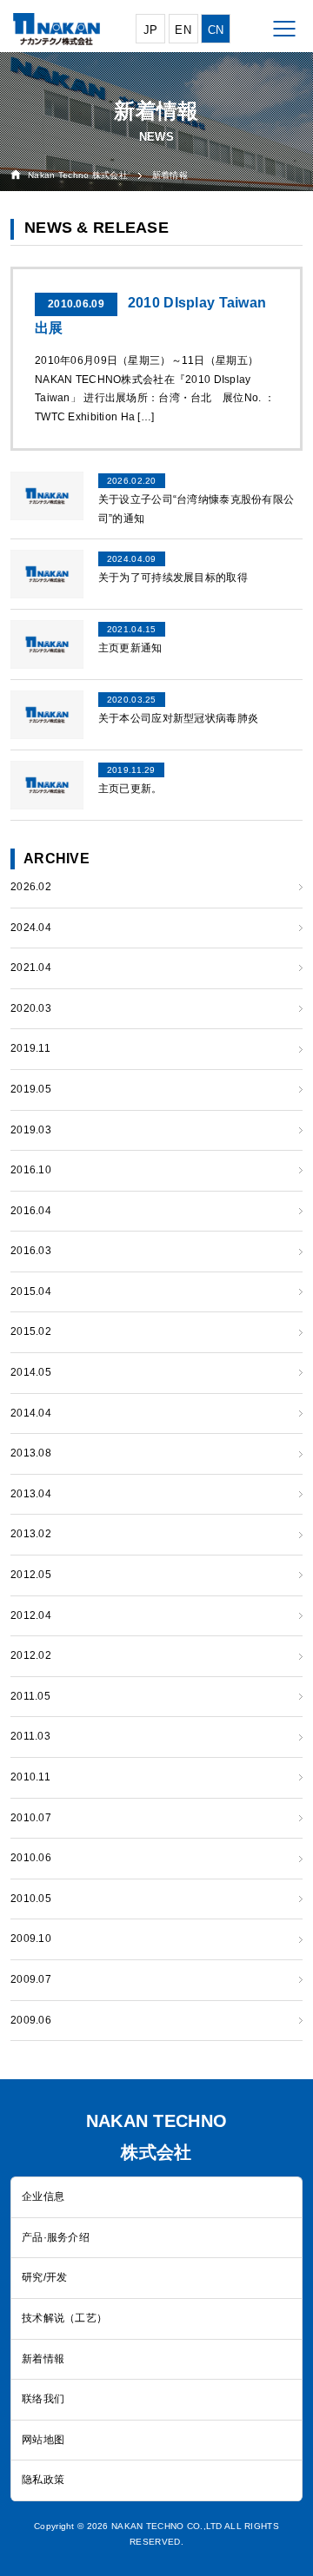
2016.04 (31, 1211)
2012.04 (31, 1615)
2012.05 (31, 1575)
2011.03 (30, 1736)
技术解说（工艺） (64, 2318)
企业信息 (43, 2196)
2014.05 (31, 1372)
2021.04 (31, 968)
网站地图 (43, 2440)
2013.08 (31, 1453)
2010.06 (31, 1858)
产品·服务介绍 (56, 2237)
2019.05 (31, 1089)
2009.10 (31, 1939)
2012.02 (31, 1655)
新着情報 (43, 2359)
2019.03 (31, 1130)
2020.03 (31, 1008)
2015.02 (31, 1331)
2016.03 (31, 1251)
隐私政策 (43, 2480)
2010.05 (31, 1899)
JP (151, 30)
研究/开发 (44, 2277)
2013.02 (31, 1534)
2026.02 (31, 887)
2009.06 (31, 2020)
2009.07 (31, 1979)
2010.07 (31, 1818)
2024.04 (31, 928)
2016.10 (31, 1170)
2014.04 (31, 1413)
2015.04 (31, 1291)
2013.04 (31, 1494)
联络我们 (43, 2399)
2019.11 (30, 1048)
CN (216, 30)
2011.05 (30, 1696)
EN (183, 30)
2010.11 (30, 1777)
